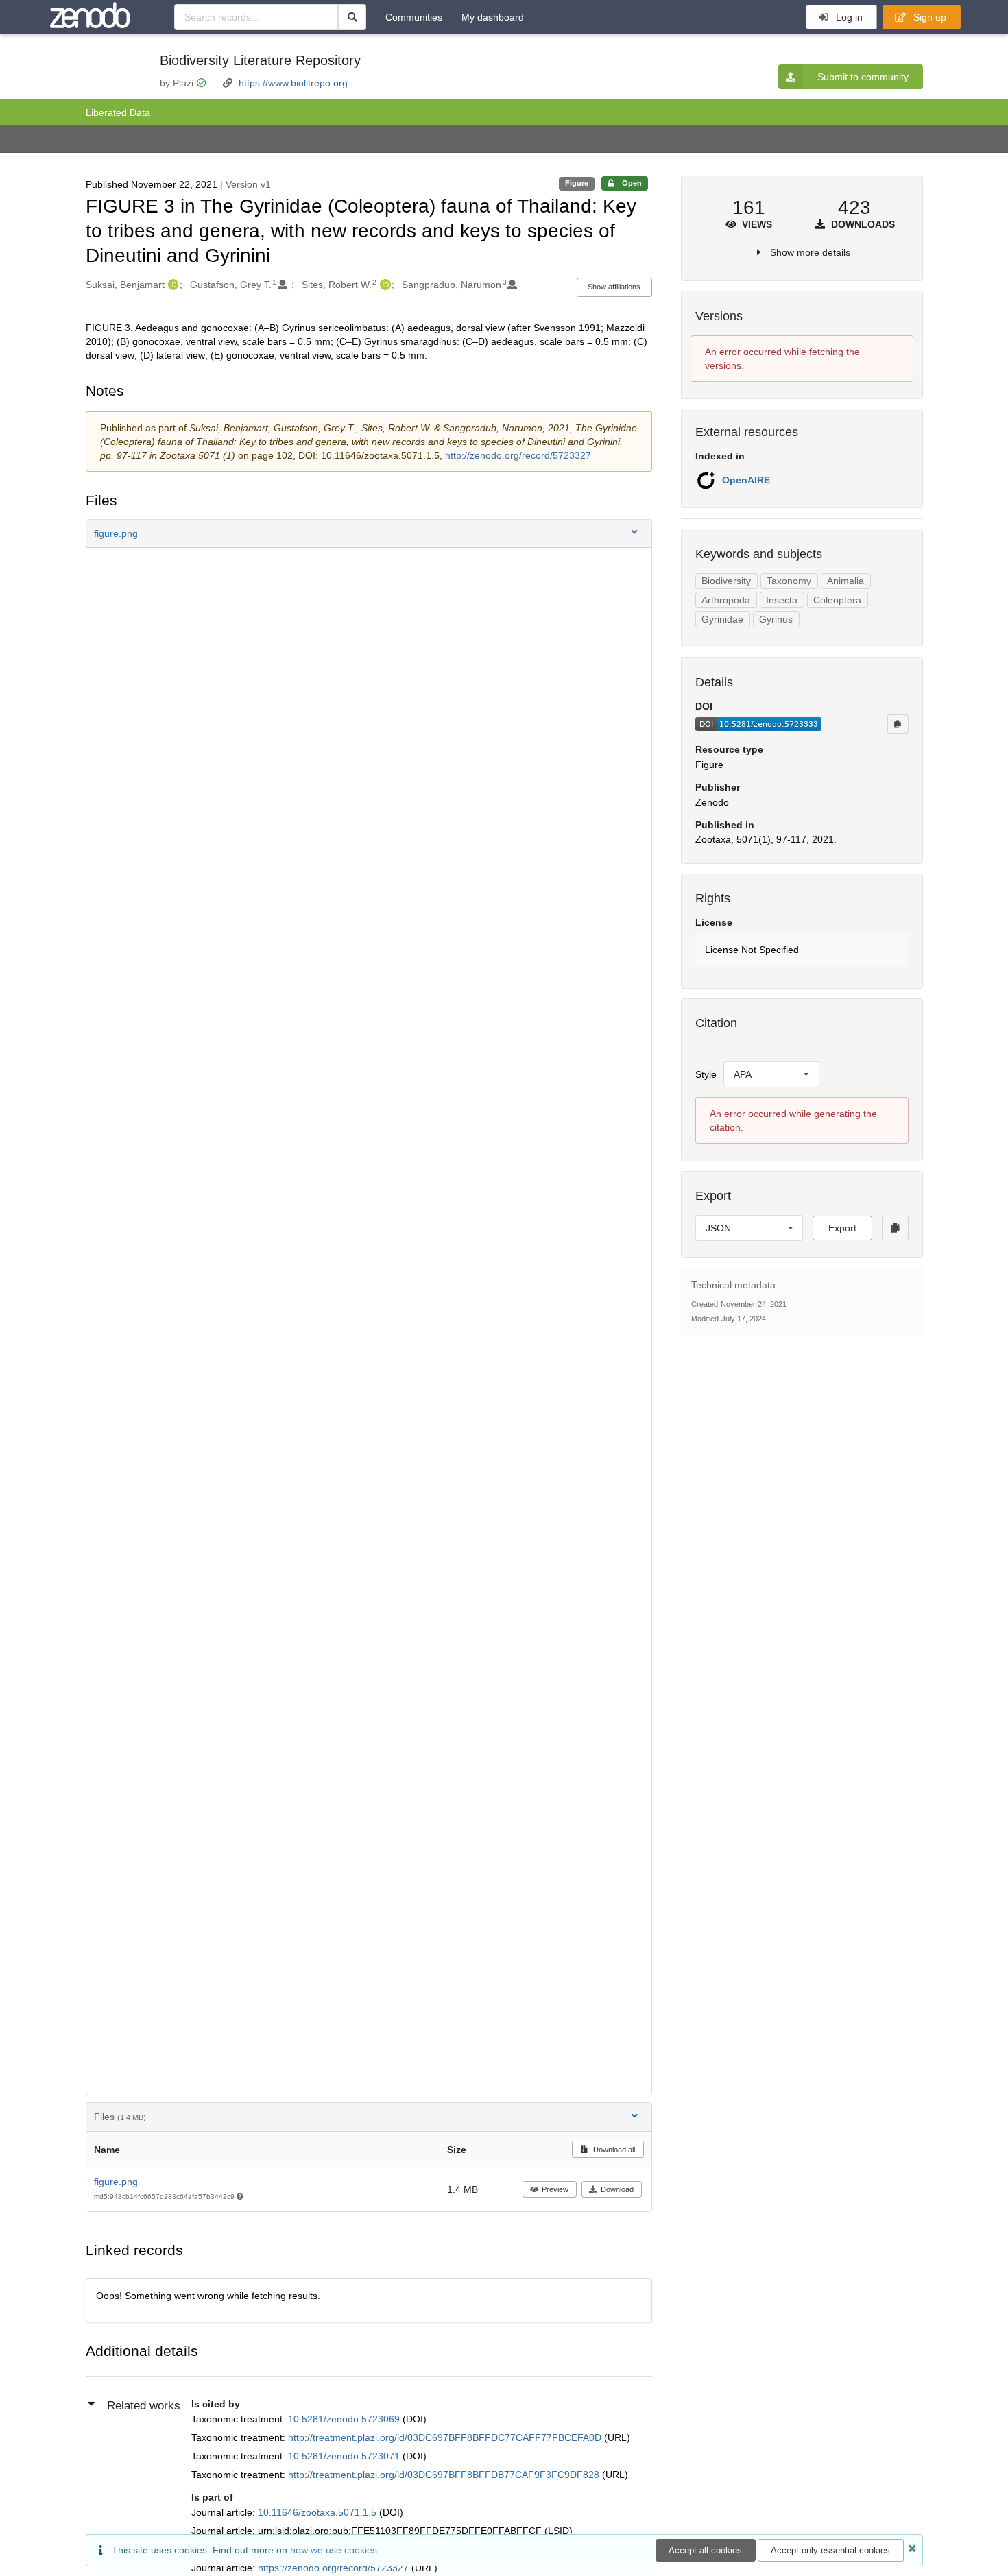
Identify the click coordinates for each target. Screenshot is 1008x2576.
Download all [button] (613, 2150)
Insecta (782, 600)
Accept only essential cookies (830, 2550)
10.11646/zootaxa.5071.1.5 (319, 2512)
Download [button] (617, 2189)
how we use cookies (334, 2550)
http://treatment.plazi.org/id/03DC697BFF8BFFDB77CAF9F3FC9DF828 (445, 2475)
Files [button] (120, 2117)
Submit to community (863, 77)
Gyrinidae (722, 619)
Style (706, 1074)
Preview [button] (555, 2189)
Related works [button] (144, 2406)
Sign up (928, 17)
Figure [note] (577, 183)
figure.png (116, 2182)
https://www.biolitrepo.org (293, 83)
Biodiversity (726, 581)
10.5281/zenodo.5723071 (345, 2456)
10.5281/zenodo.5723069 (345, 2419)
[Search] (352, 17)
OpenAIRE (746, 480)
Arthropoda (726, 600)
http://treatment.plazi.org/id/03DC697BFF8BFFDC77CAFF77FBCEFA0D (446, 2437)
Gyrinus (776, 619)
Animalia (845, 581)
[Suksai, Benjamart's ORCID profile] (172, 285)
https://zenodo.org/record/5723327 (335, 2568)
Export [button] (842, 1228)
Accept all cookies (705, 2550)
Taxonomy (789, 581)
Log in (848, 17)
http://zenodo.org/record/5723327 (518, 455)
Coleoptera (837, 600)
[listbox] (771, 1074)
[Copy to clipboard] (898, 724)
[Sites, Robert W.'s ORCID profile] (384, 285)
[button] (369, 533)
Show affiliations (614, 287)
